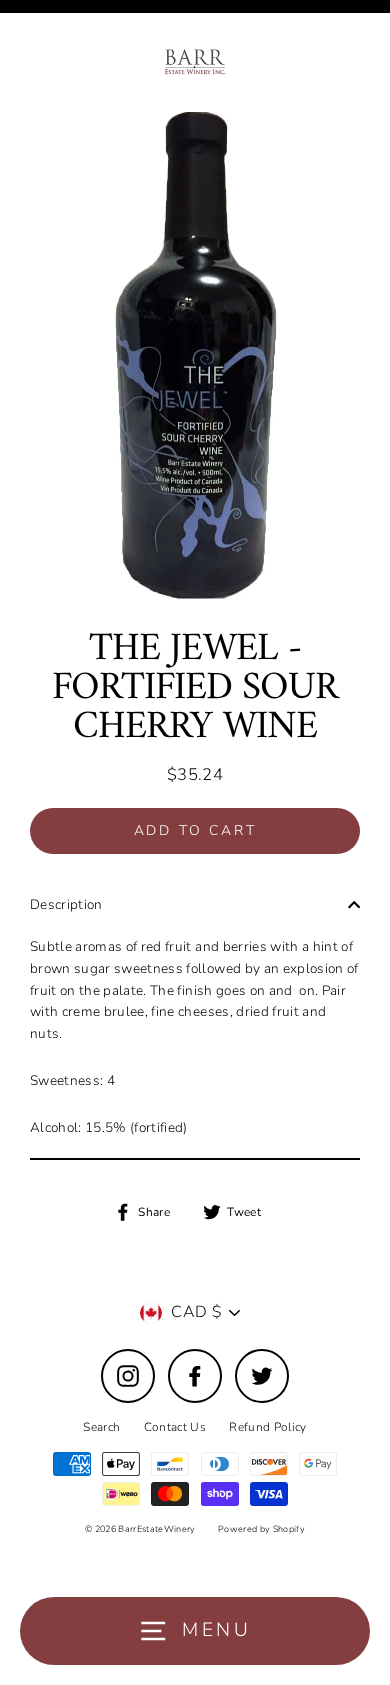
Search (101, 1427)
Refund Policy (267, 1427)
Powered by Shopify (261, 1529)
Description (66, 904)
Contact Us (175, 1427)
